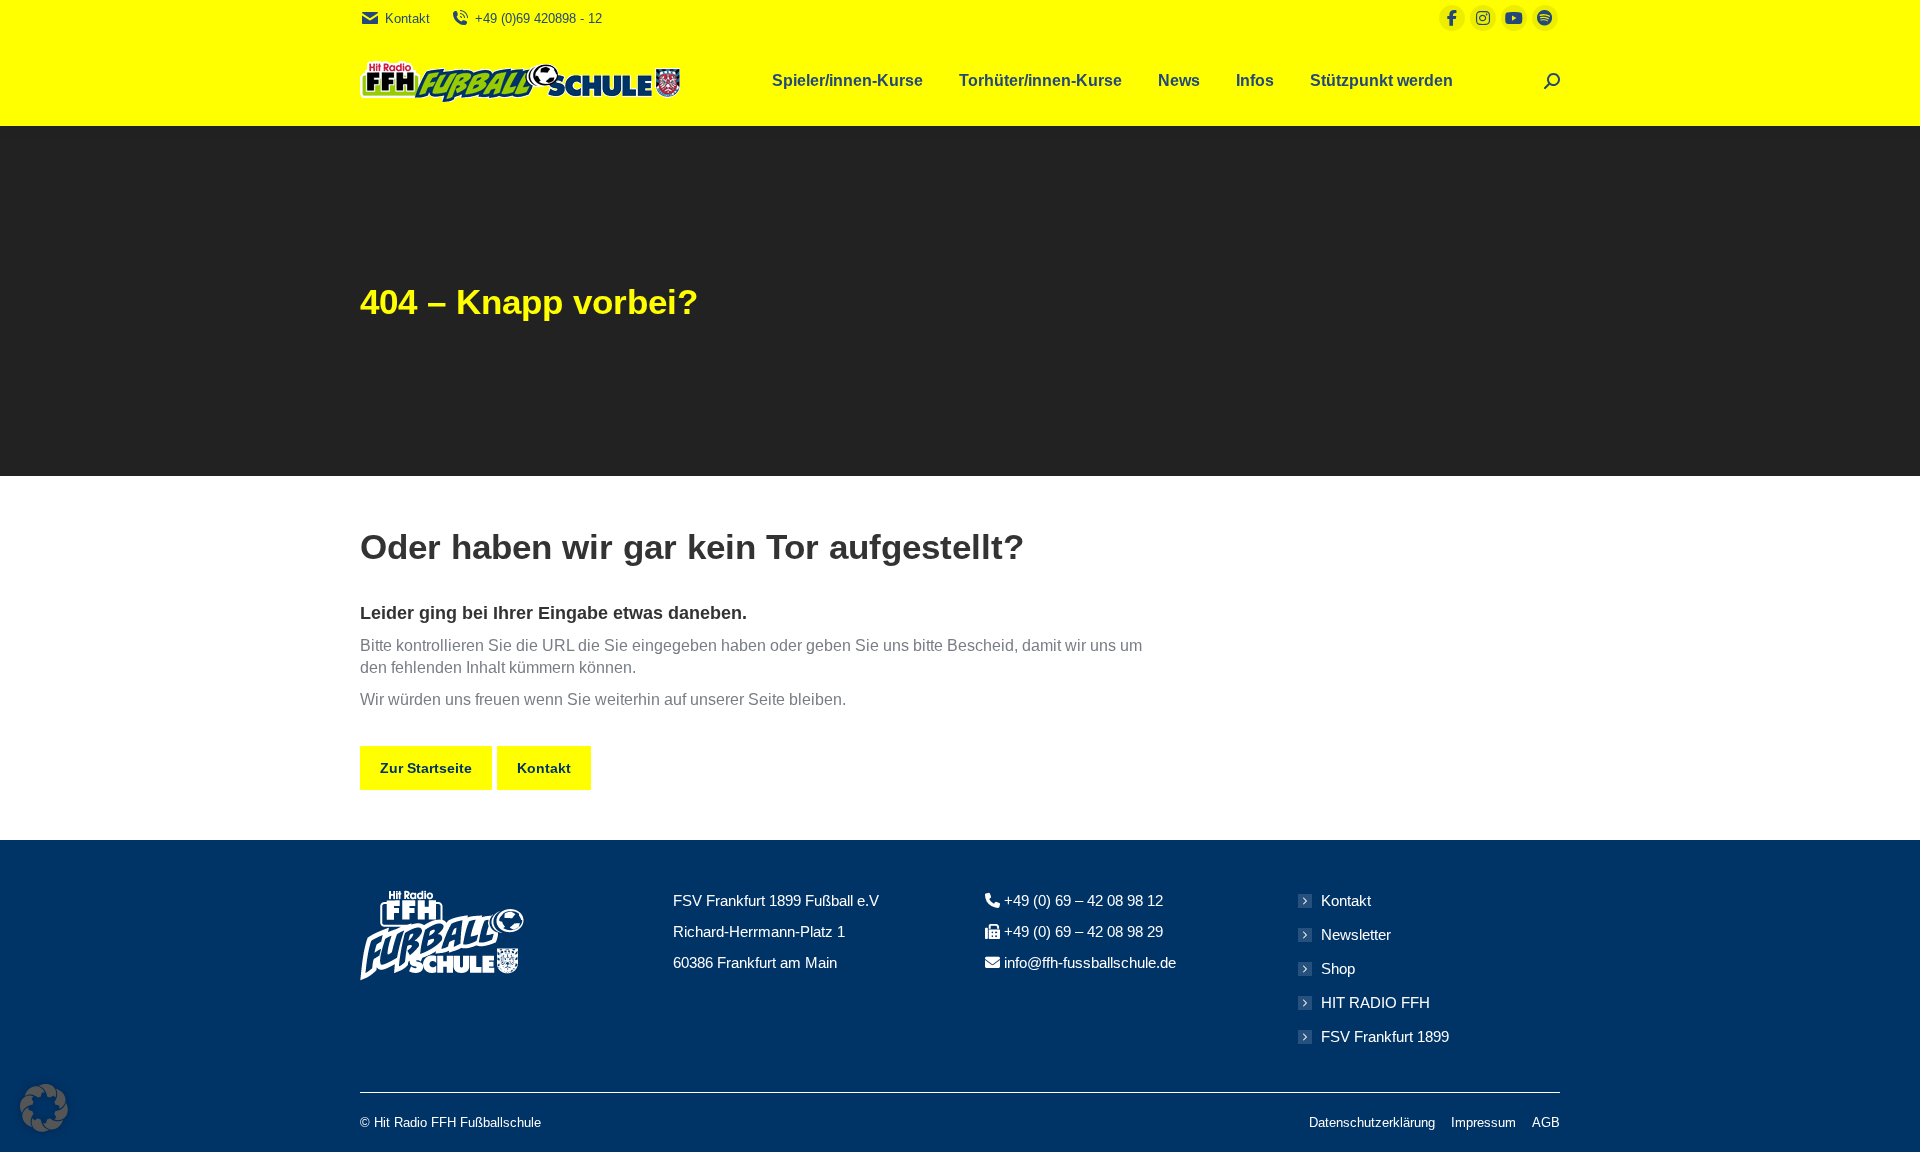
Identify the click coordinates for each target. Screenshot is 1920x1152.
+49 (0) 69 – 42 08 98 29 (1083, 931)
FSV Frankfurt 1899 (1385, 1036)
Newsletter (1356, 934)
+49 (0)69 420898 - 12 (538, 18)
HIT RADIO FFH (1375, 1002)
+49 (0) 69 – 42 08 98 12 (1083, 900)
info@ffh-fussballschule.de (1090, 962)
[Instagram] (1483, 18)
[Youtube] (1514, 18)
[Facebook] (1452, 18)
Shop (1338, 968)
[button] (44, 1108)
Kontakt (407, 18)
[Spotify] (1545, 18)
